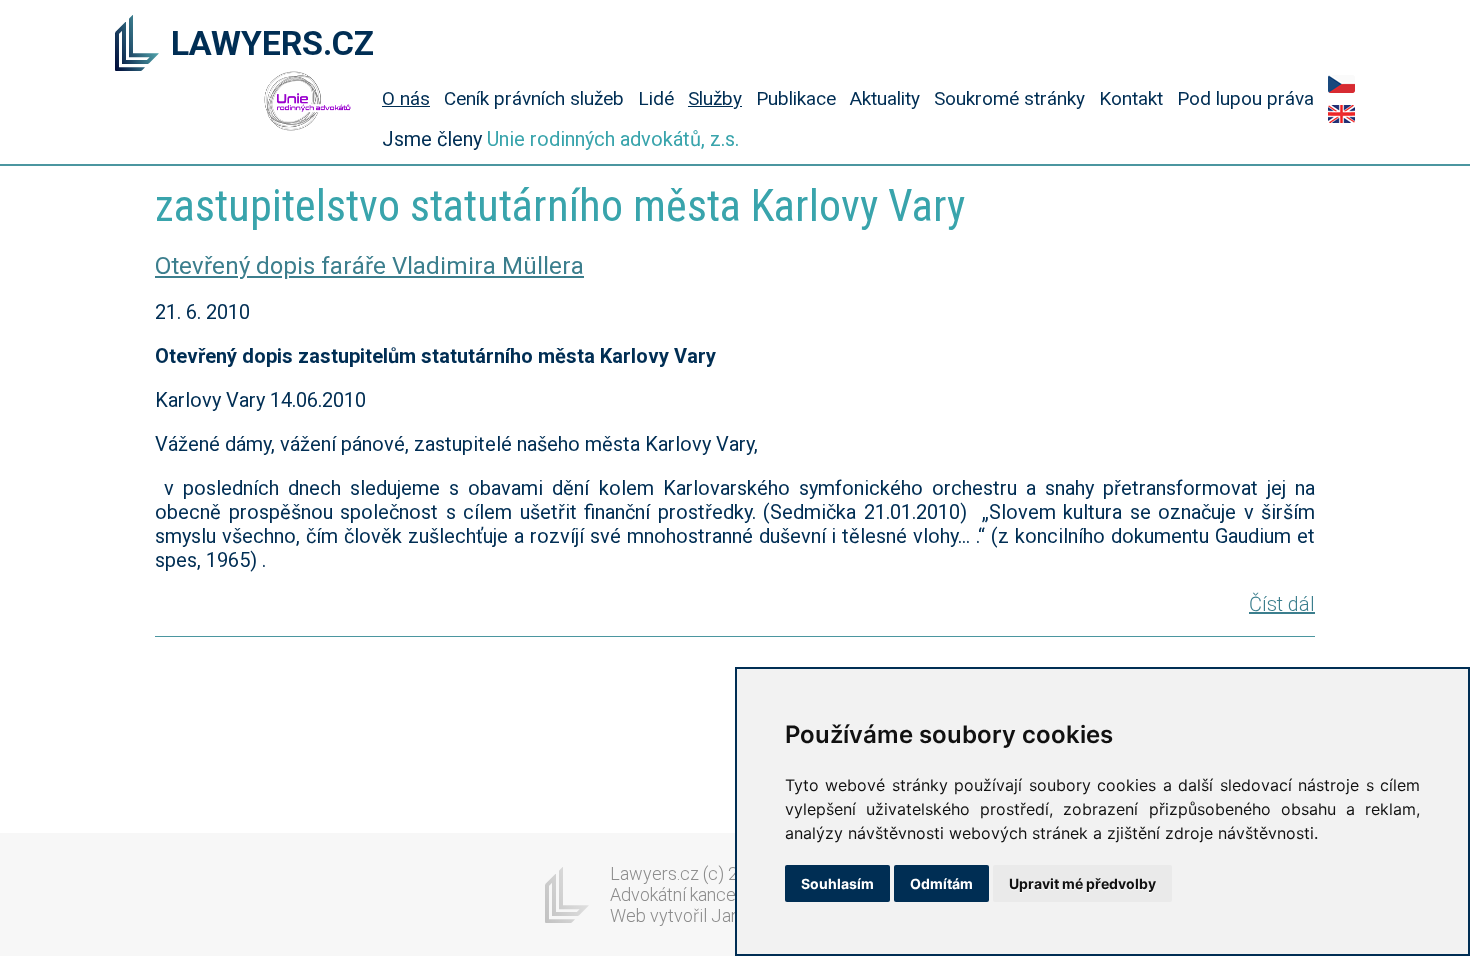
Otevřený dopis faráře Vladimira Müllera (369, 266)
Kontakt (1131, 98)
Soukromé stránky (1009, 98)
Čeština (1341, 84)
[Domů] (137, 45)
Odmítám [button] (941, 883)
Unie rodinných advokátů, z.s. (613, 139)
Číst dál (1282, 604)
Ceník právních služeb (534, 98)
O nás (406, 98)
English (1341, 114)
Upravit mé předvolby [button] (1082, 883)
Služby (715, 98)
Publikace (796, 98)
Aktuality (885, 98)
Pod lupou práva (1245, 98)
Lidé (656, 98)
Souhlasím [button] (837, 883)
